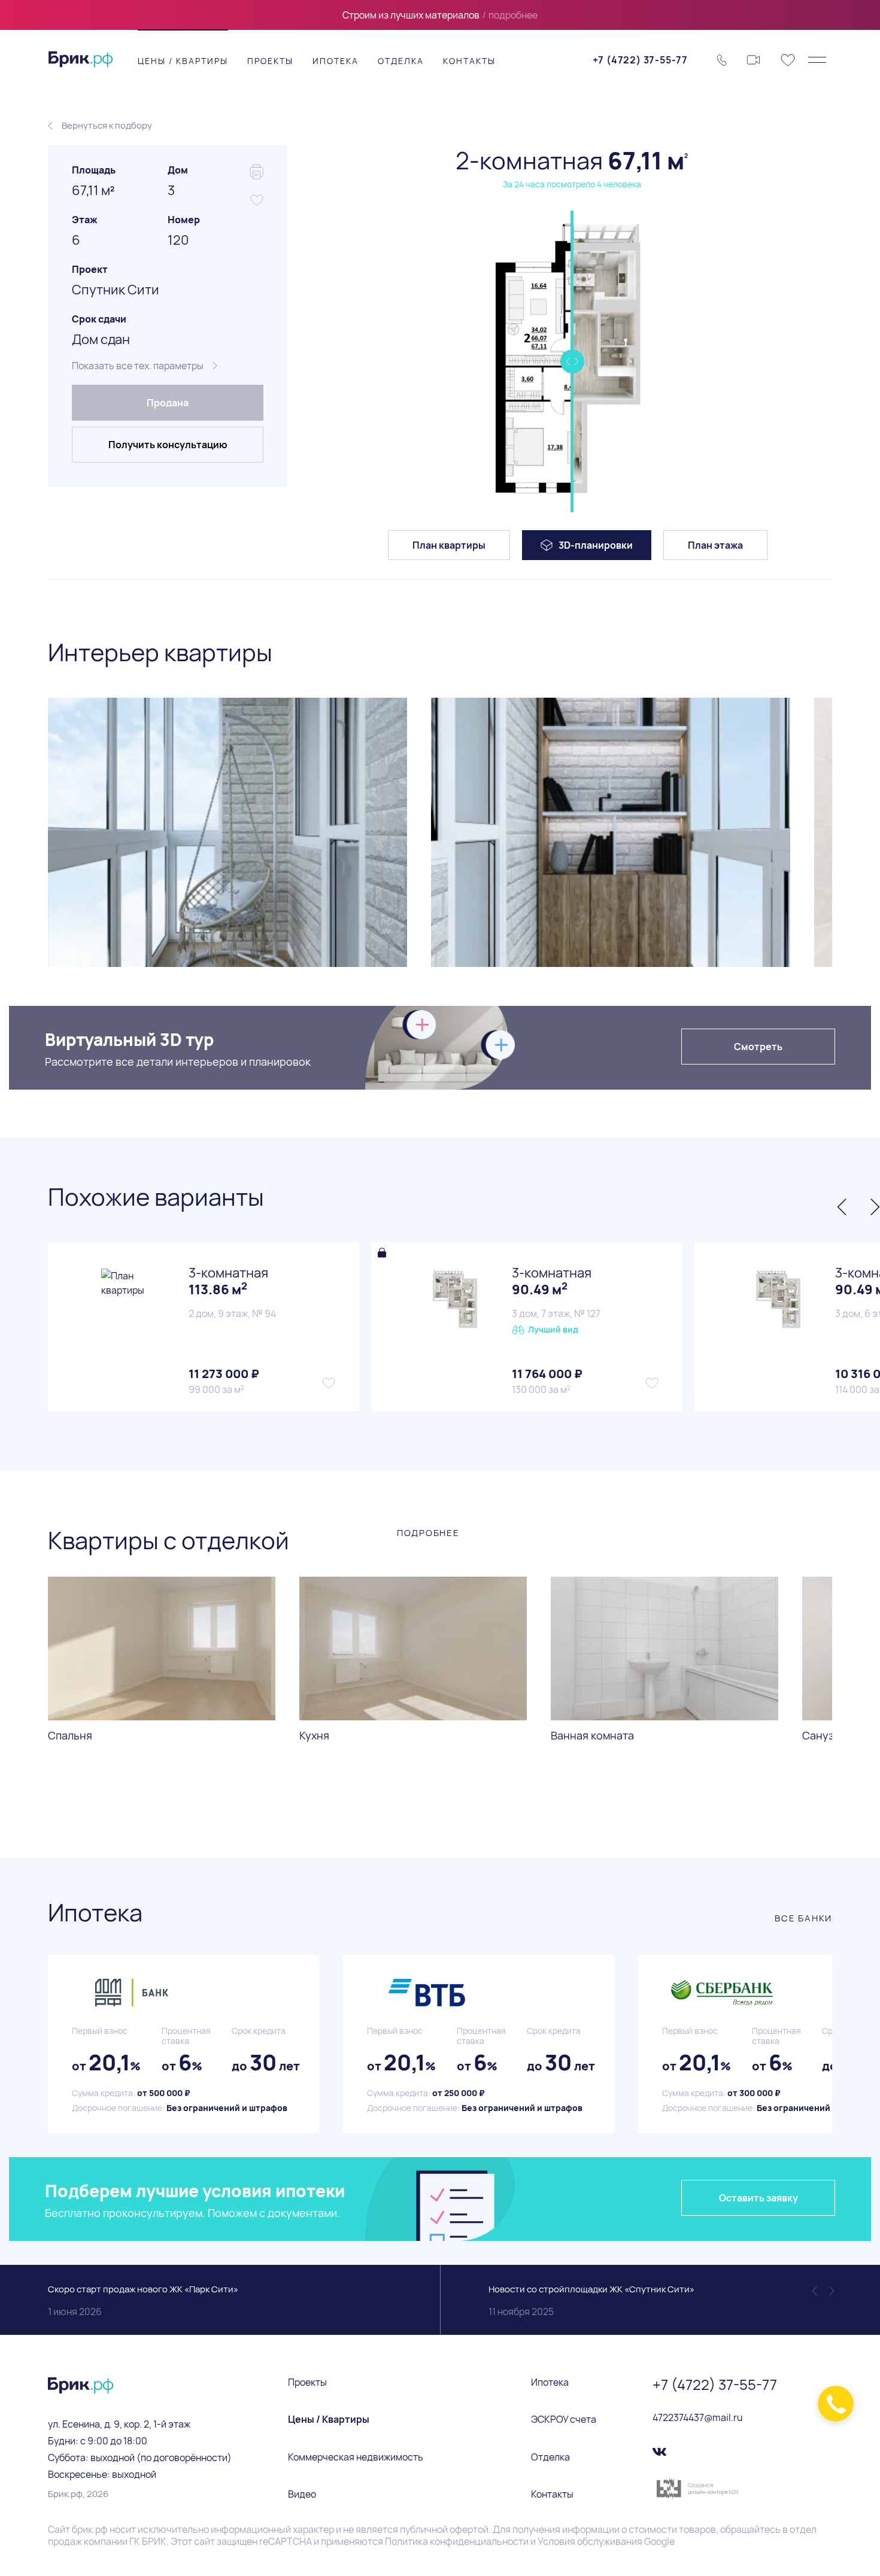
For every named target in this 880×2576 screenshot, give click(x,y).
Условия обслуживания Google (606, 2541)
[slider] (572, 361)
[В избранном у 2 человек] (652, 1383)
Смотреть (758, 1047)
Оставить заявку (758, 2198)
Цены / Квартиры (183, 61)
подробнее (513, 15)
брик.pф (90, 2529)
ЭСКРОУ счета (564, 2419)
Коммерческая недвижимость (356, 2457)
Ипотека (336, 61)
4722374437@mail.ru (698, 2417)
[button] (45, 831)
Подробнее (428, 1533)
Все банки (803, 1918)
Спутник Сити (116, 290)
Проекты (270, 61)
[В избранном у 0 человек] (329, 1383)
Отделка (401, 61)
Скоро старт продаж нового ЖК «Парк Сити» (143, 2300)
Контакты (469, 61)
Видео (302, 2494)
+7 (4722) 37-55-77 (640, 60)
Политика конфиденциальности (457, 2541)
